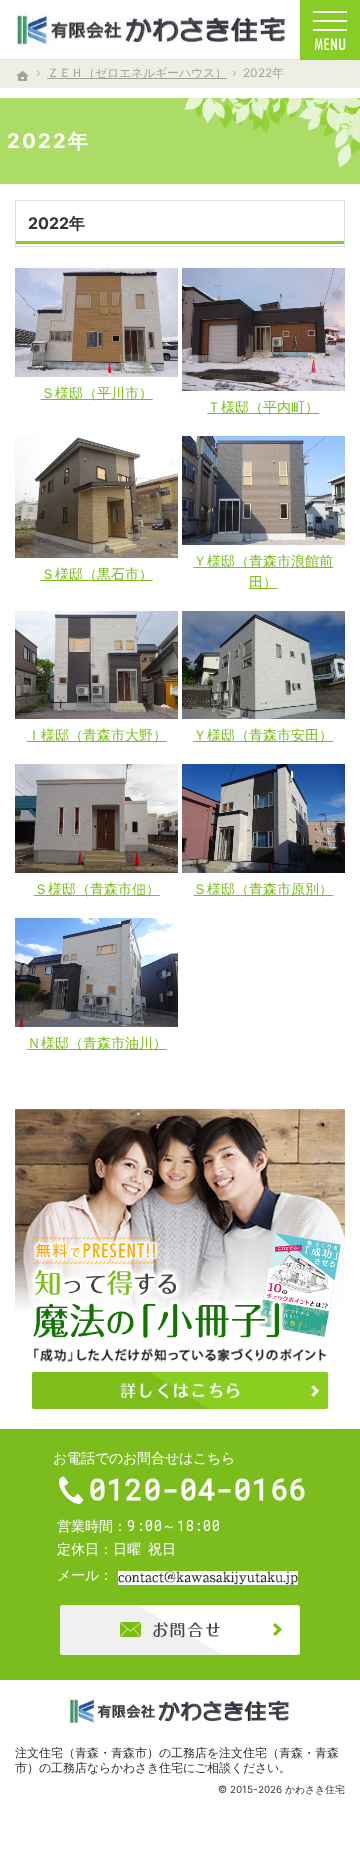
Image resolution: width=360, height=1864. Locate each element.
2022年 (56, 223)
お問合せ (180, 1630)
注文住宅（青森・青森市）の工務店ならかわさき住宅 (177, 1760)
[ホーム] (23, 76)
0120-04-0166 (198, 1489)
